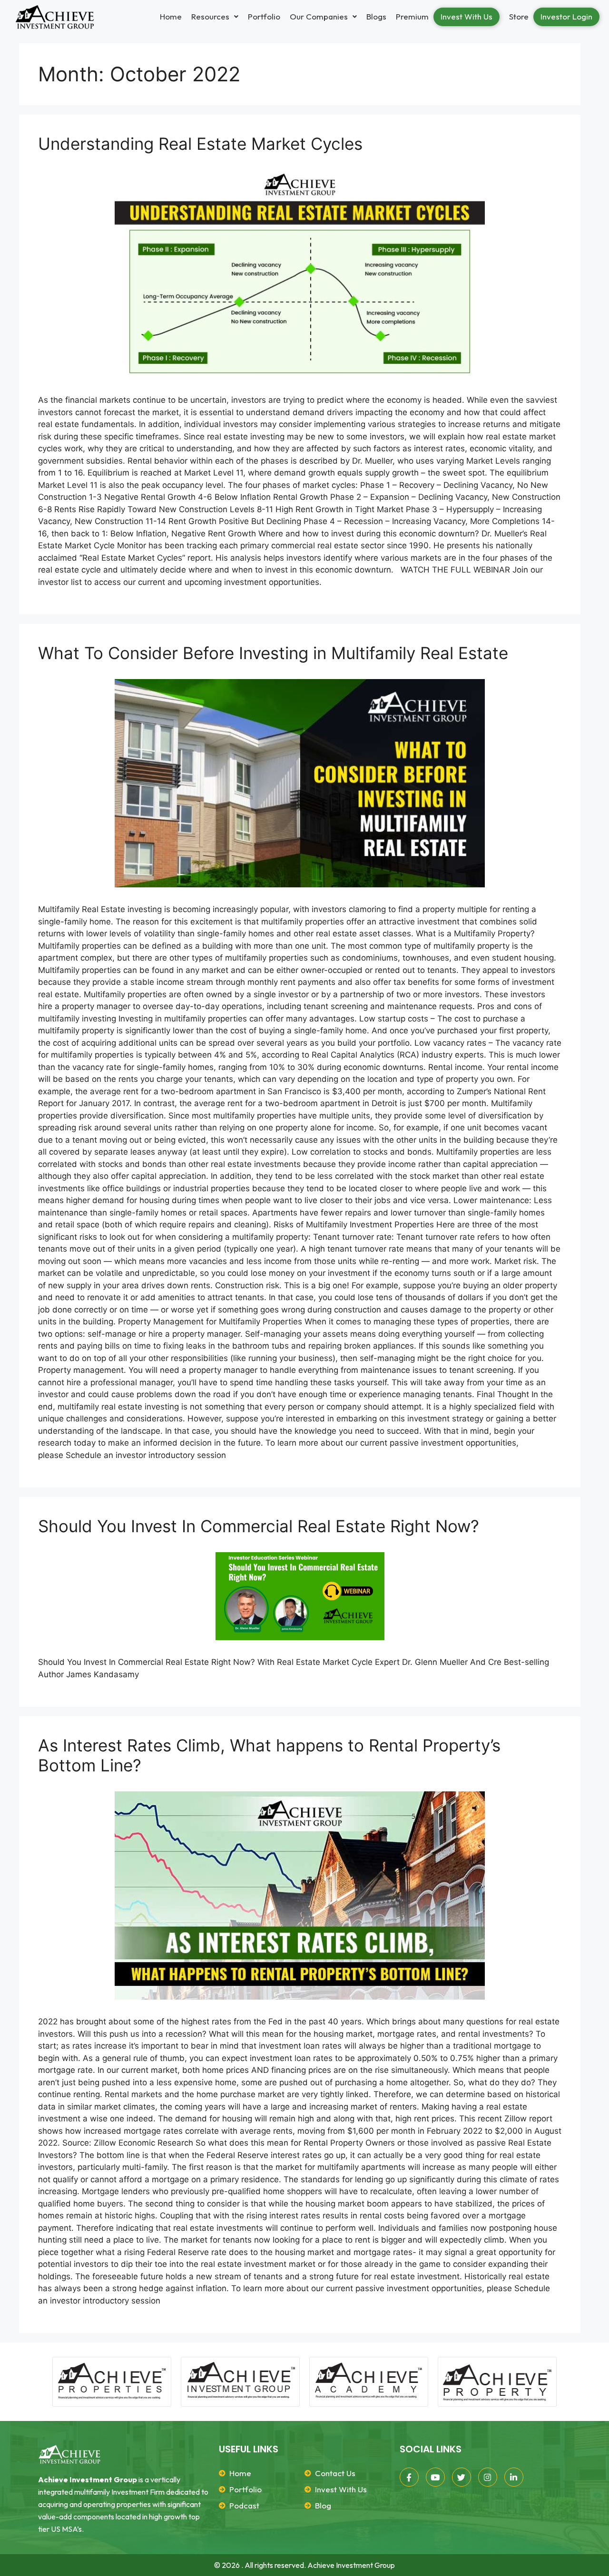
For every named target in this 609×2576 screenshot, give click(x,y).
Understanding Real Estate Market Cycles (200, 144)
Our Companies (319, 16)
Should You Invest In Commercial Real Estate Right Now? (259, 1526)
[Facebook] (409, 2477)
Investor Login (566, 16)
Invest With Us (467, 16)
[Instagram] (488, 2477)
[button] (215, 16)
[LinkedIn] (514, 2477)
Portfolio (264, 16)
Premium (412, 16)
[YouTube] (435, 2477)
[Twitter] (462, 2477)
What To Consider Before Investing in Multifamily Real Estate (273, 653)
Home (171, 16)
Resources (210, 16)
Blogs (376, 16)
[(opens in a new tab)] (300, 1596)
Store (519, 16)
